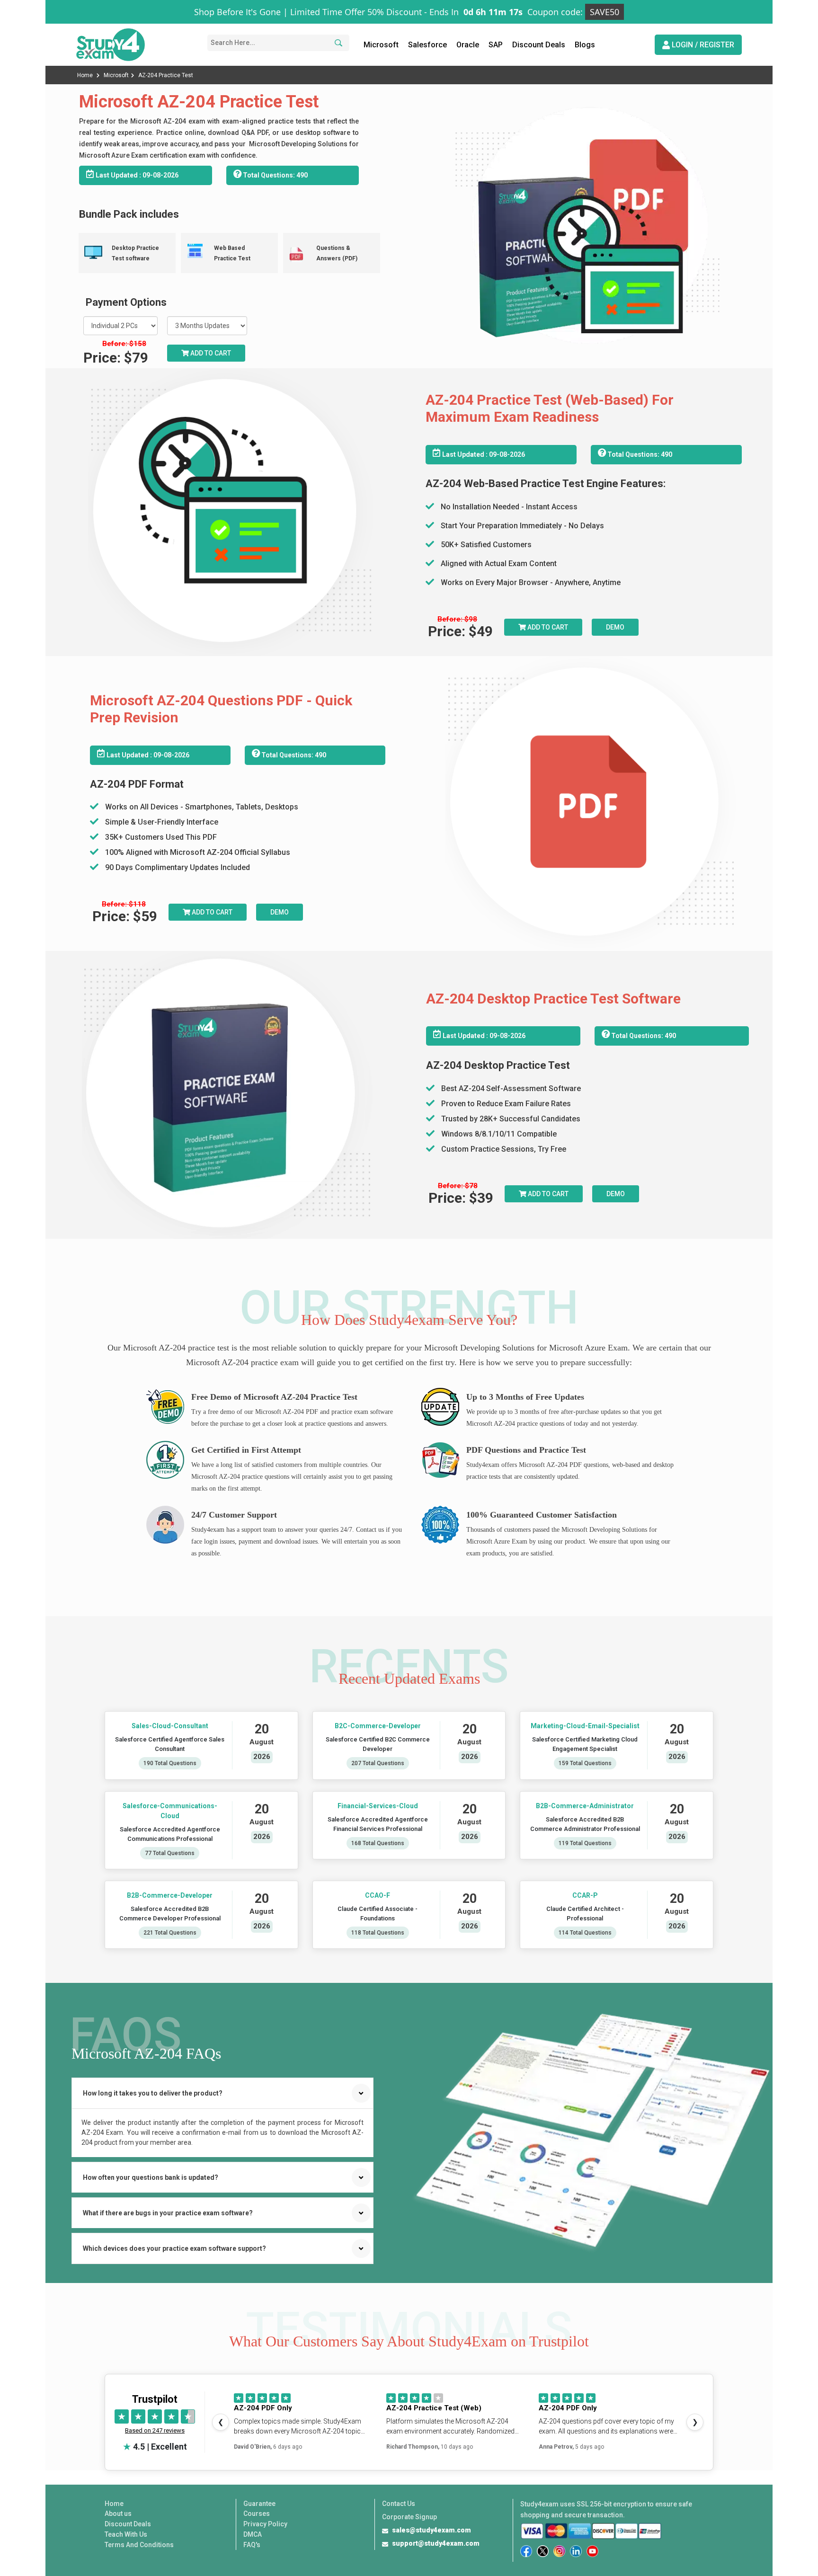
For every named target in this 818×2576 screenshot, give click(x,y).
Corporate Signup (409, 2517)
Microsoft (381, 45)
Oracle (468, 45)
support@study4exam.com (436, 2543)
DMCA (253, 2534)
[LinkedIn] (576, 2551)
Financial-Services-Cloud (377, 1806)
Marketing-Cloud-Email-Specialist (585, 1726)
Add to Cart (210, 353)
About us (118, 2514)
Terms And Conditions (139, 2545)
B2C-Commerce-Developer (377, 1726)
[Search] (337, 43)
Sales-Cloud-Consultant (170, 1726)
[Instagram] (559, 2551)
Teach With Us (126, 2534)
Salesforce (427, 45)
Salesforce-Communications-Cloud (170, 1811)
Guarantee (259, 2504)
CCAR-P (585, 1895)
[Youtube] (592, 2551)
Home (86, 75)
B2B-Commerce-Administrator (585, 1806)
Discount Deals (539, 45)
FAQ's (252, 2545)
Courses (257, 2514)
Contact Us (399, 2504)
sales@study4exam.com (431, 2530)
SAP (496, 45)
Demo (615, 627)
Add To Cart (547, 627)
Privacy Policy (265, 2524)
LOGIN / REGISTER (702, 45)
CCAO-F (378, 1895)
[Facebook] (526, 2551)
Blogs (585, 45)
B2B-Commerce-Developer (170, 1895)
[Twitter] (543, 2551)
